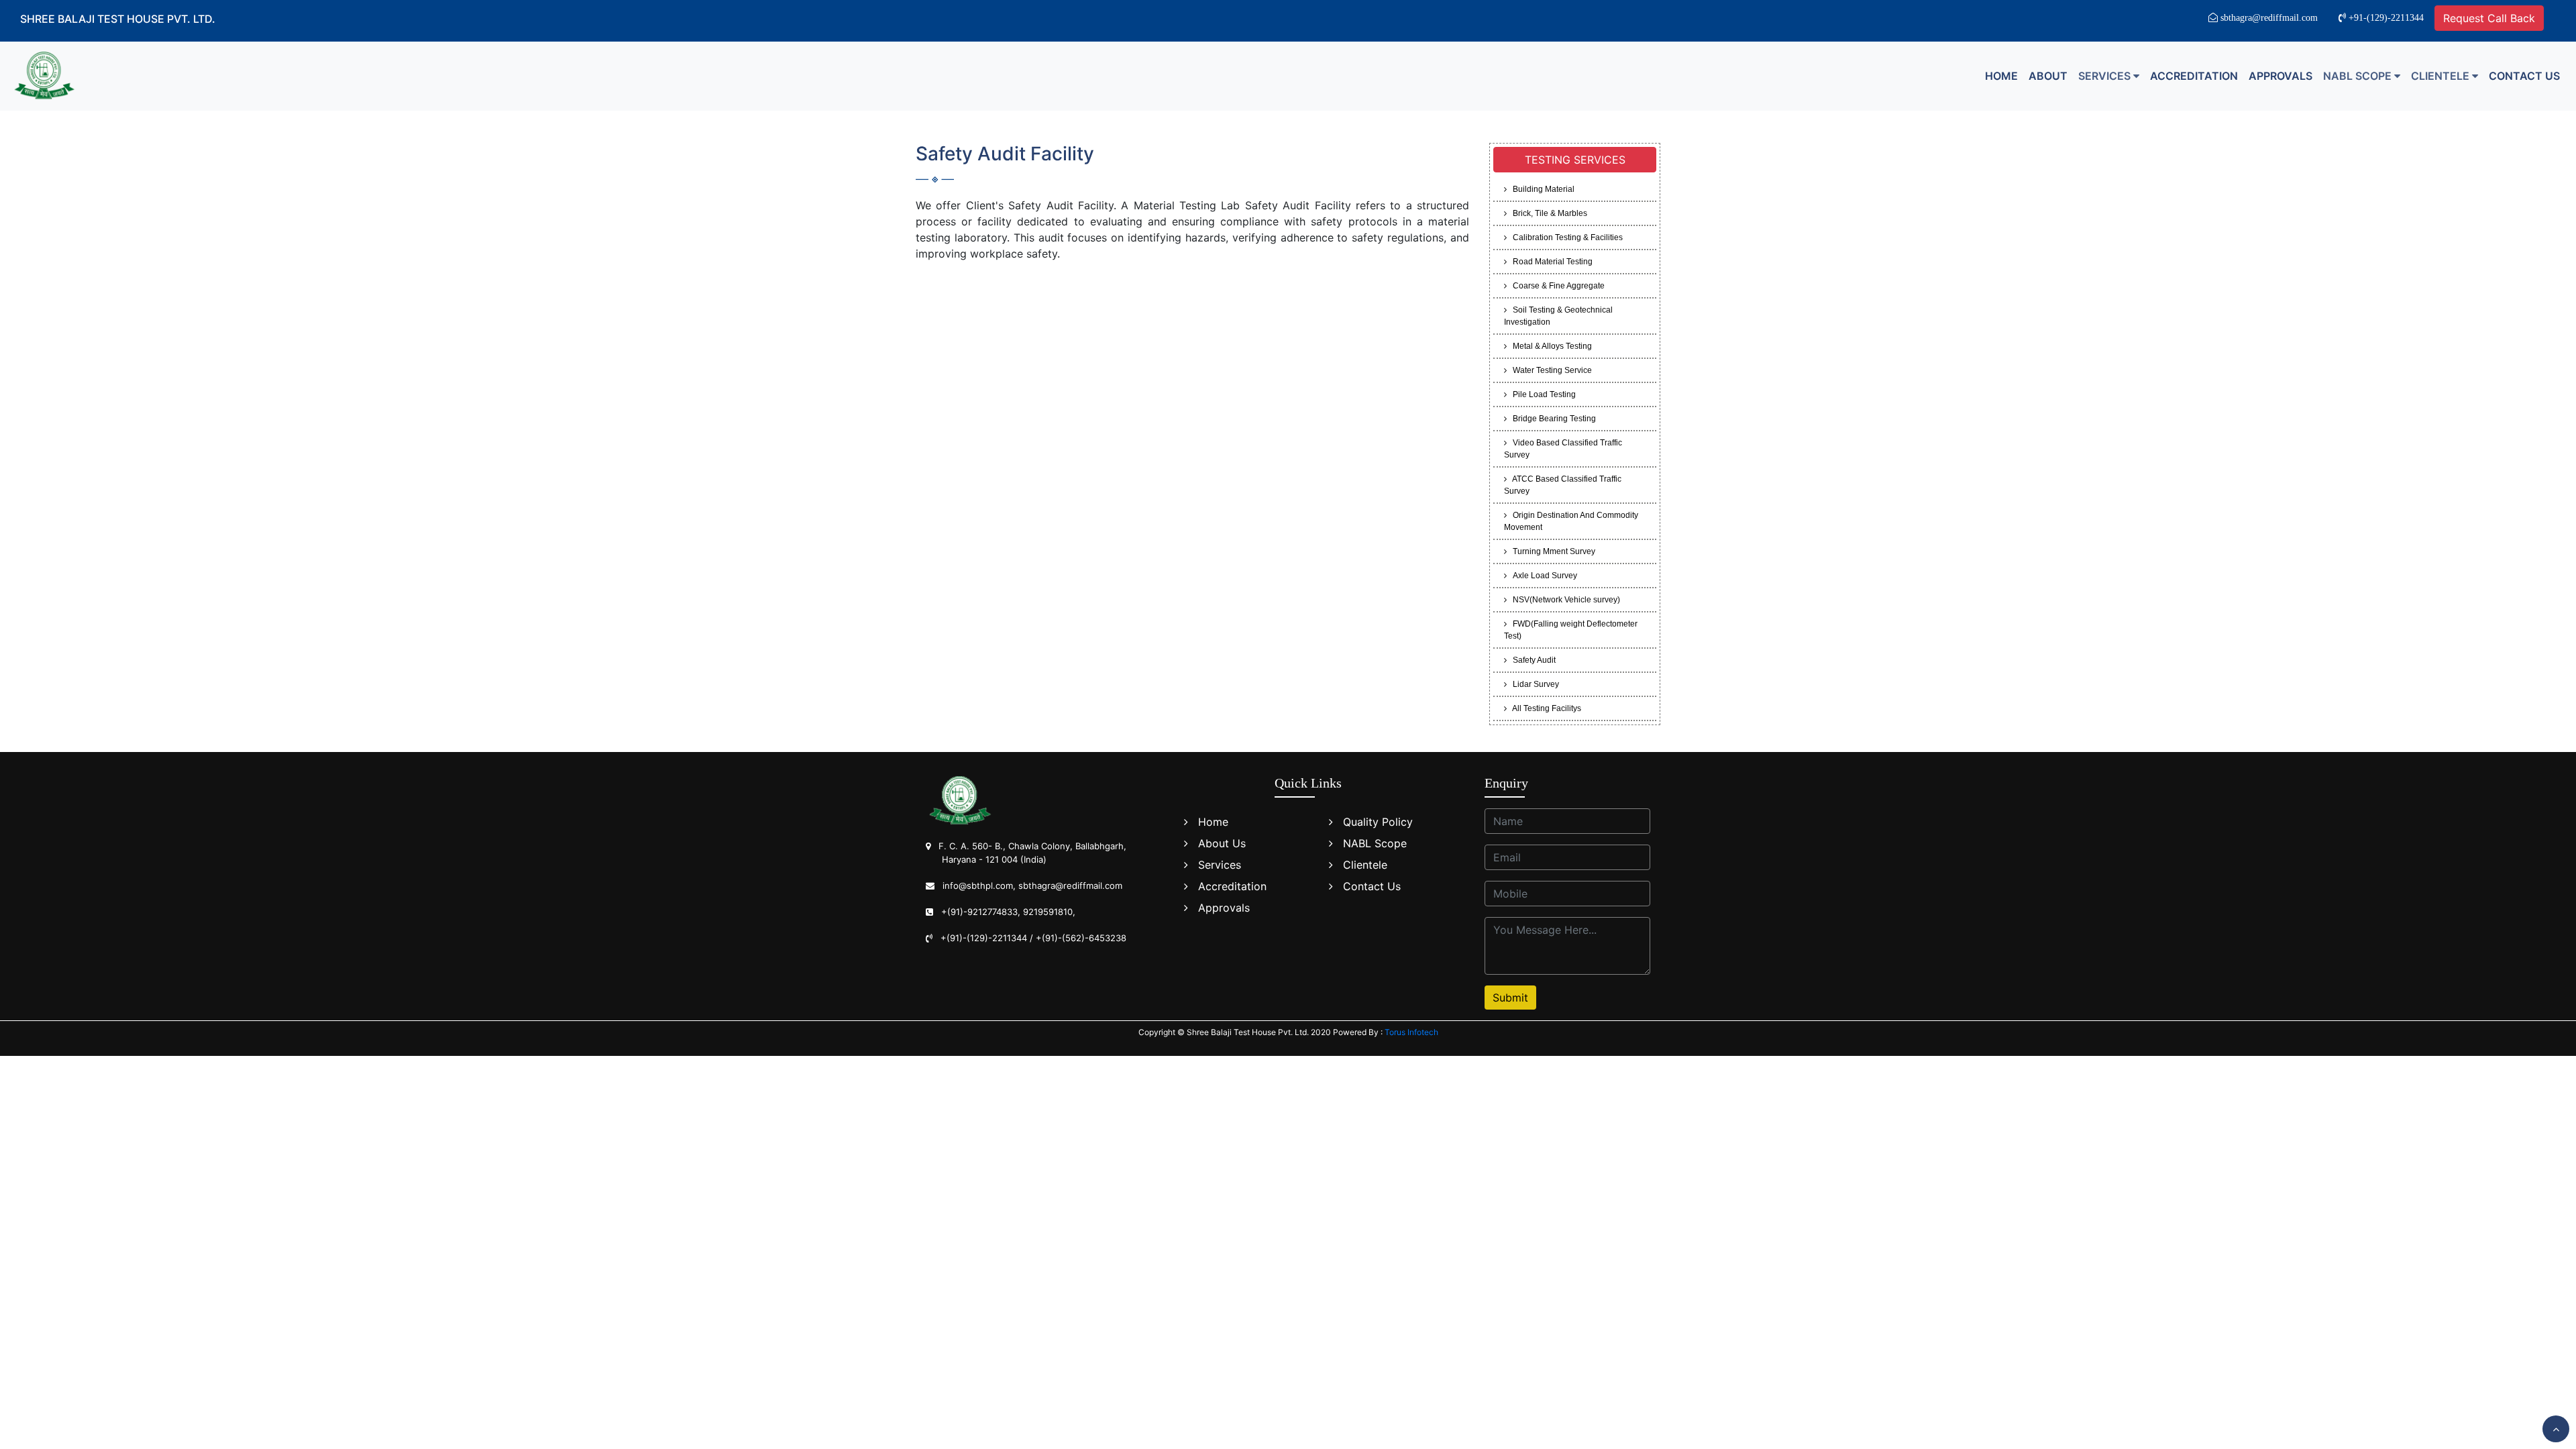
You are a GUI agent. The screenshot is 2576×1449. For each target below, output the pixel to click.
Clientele (1365, 865)
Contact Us (2524, 76)
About (2048, 76)
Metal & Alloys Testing (1549, 346)
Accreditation (2194, 76)
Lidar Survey (1533, 684)
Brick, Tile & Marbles (1547, 213)
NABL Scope (1375, 843)
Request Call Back (2489, 18)
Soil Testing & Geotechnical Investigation (1558, 316)
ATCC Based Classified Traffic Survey (1563, 485)
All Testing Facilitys (1544, 708)
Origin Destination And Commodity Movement (1571, 521)
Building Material (1541, 189)
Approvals (2280, 76)
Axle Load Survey (1542, 576)
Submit (1510, 998)
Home (2001, 76)
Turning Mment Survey (1551, 551)
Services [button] (2106, 76)
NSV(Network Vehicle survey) (1563, 600)
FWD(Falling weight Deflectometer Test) (1571, 630)
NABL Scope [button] (2359, 76)
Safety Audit (1531, 660)
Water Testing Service (1549, 370)
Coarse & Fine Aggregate (1556, 286)
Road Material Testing (1550, 262)
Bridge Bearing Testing (1551, 419)
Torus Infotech (1411, 1032)
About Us (1222, 843)
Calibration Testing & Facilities (1565, 237)
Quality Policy (1378, 822)
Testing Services (1575, 160)
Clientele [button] (2441, 76)
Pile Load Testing (1541, 394)
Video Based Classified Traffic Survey (1563, 449)
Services (1220, 865)
